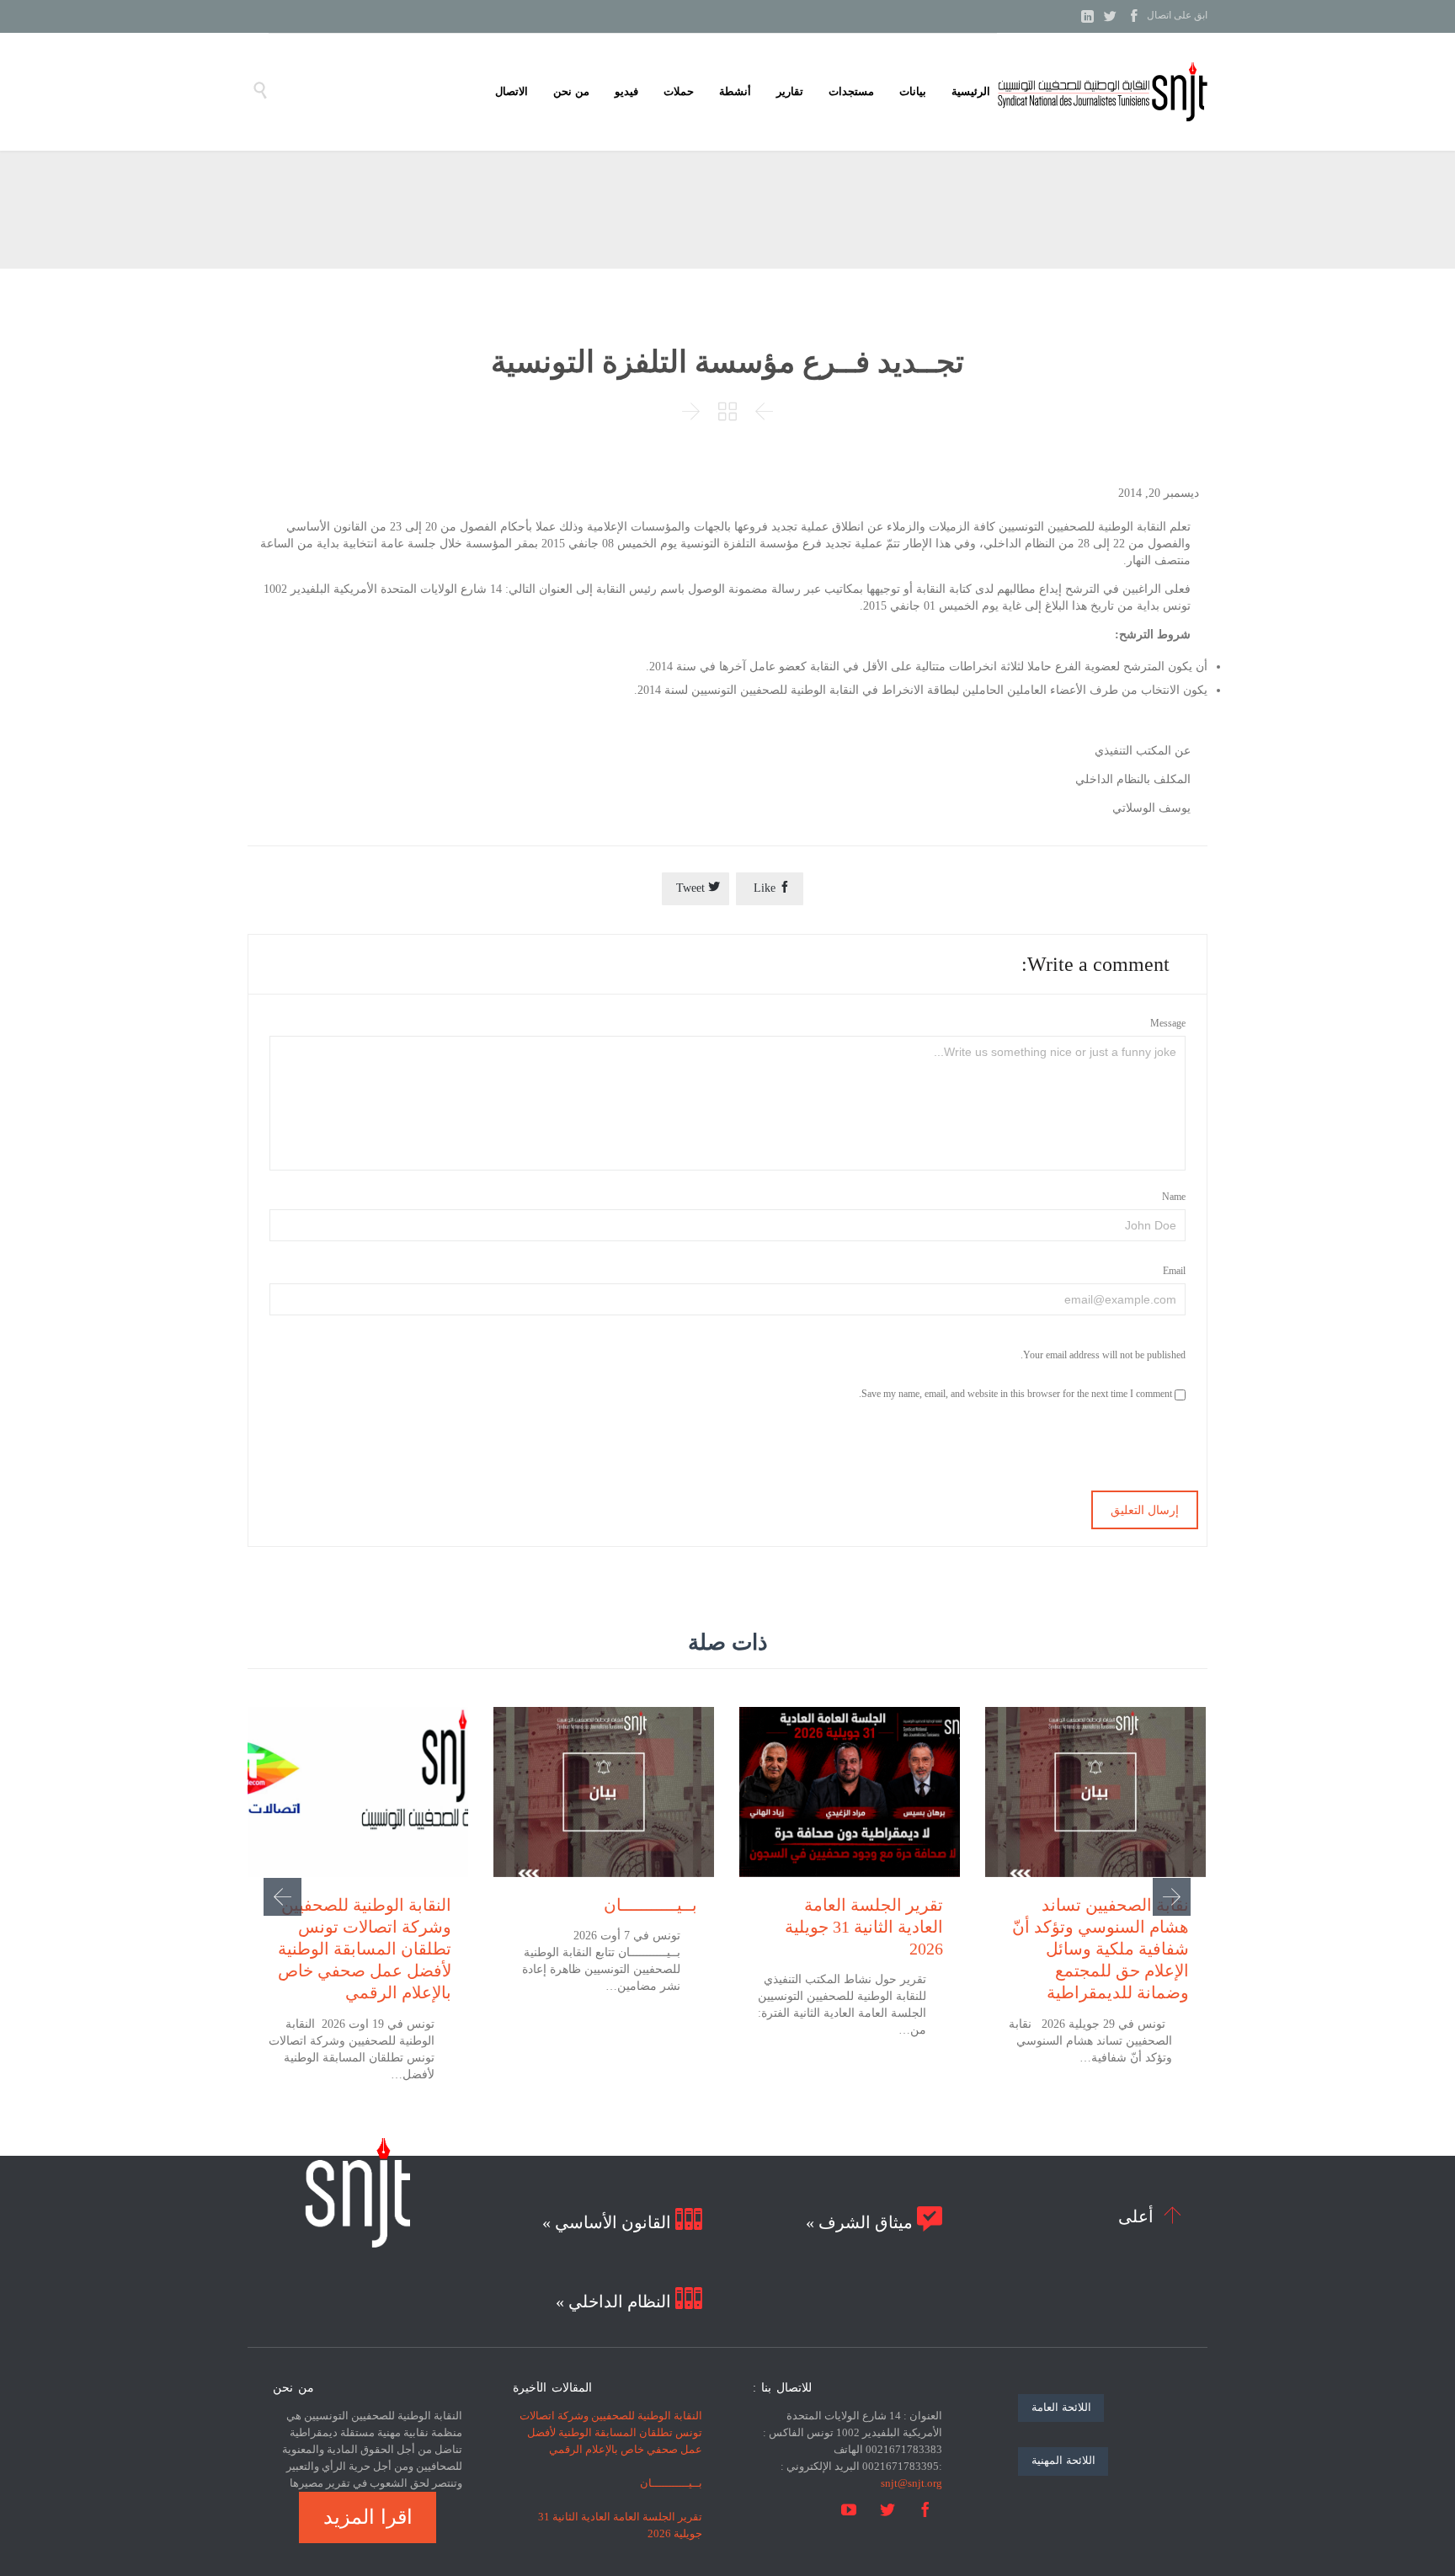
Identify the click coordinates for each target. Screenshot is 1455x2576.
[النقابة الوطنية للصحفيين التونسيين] (1102, 92)
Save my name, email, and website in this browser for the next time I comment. (1017, 1394)
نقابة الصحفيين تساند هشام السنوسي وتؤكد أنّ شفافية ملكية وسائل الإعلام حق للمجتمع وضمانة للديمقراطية (1101, 1949)
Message (1168, 1023)
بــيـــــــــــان (650, 1905)
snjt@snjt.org (911, 2483)
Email (1174, 1271)
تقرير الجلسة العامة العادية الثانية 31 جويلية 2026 (864, 1927)
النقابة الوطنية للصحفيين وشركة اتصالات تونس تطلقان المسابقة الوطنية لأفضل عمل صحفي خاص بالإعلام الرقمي (365, 1949)
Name (1174, 1197)
